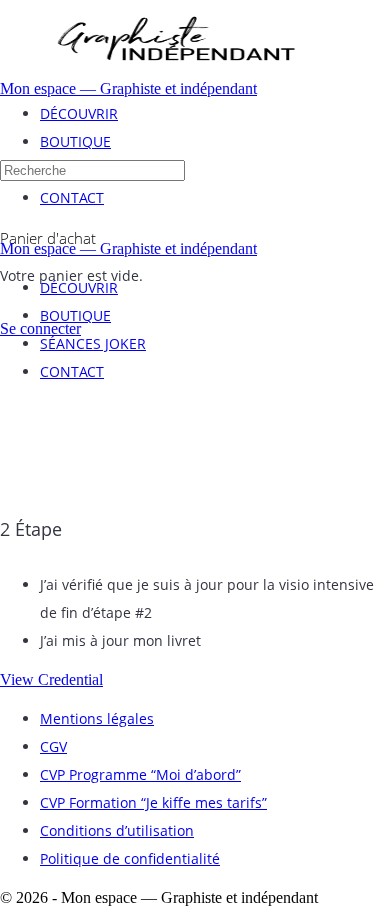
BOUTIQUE (75, 315)
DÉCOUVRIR (79, 287)
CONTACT (72, 371)
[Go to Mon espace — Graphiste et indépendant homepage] (175, 74)
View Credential (51, 679)
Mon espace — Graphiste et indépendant (128, 88)
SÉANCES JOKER (93, 343)
